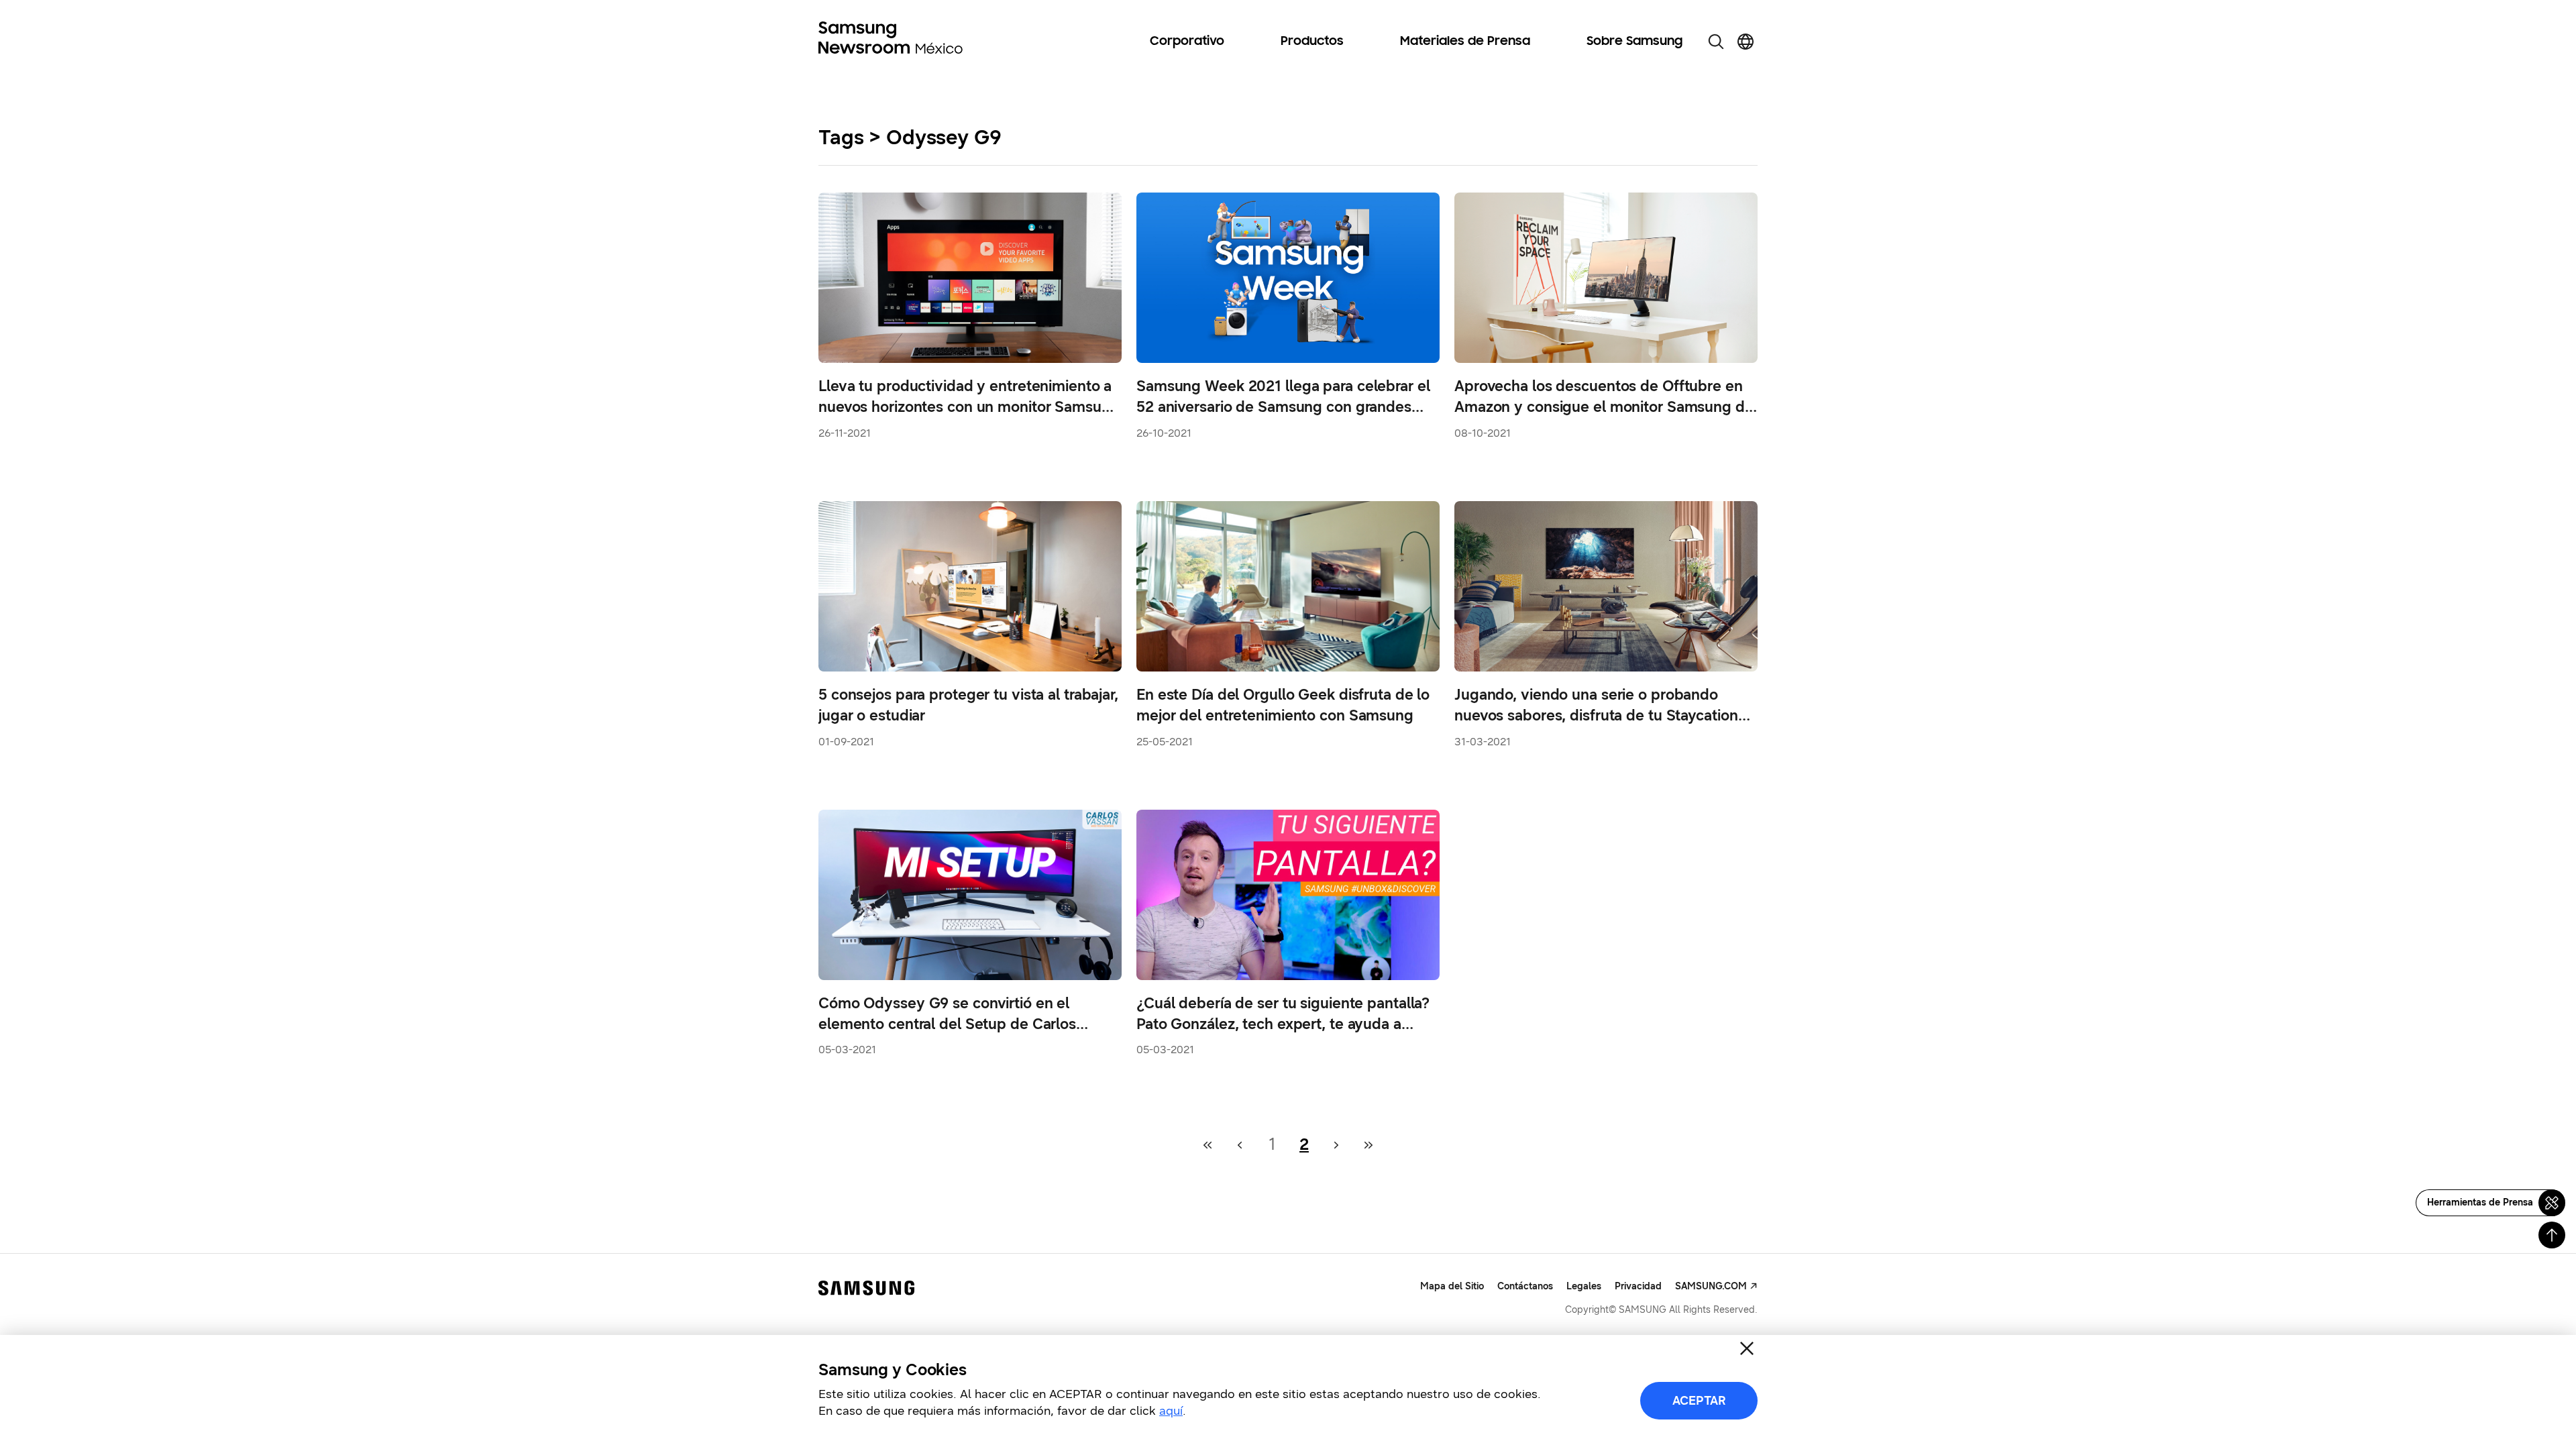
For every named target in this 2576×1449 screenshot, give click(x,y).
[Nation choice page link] (1746, 42)
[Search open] (1716, 42)
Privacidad (1638, 1286)
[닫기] (1747, 1348)
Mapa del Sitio (1452, 1286)
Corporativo (1187, 42)
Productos (1312, 42)
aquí (1171, 1411)
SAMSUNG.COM (1711, 1286)
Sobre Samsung (1634, 42)
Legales (1584, 1286)
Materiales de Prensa (1465, 42)
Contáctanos (1525, 1286)
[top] (2552, 1235)
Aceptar (1699, 1401)
